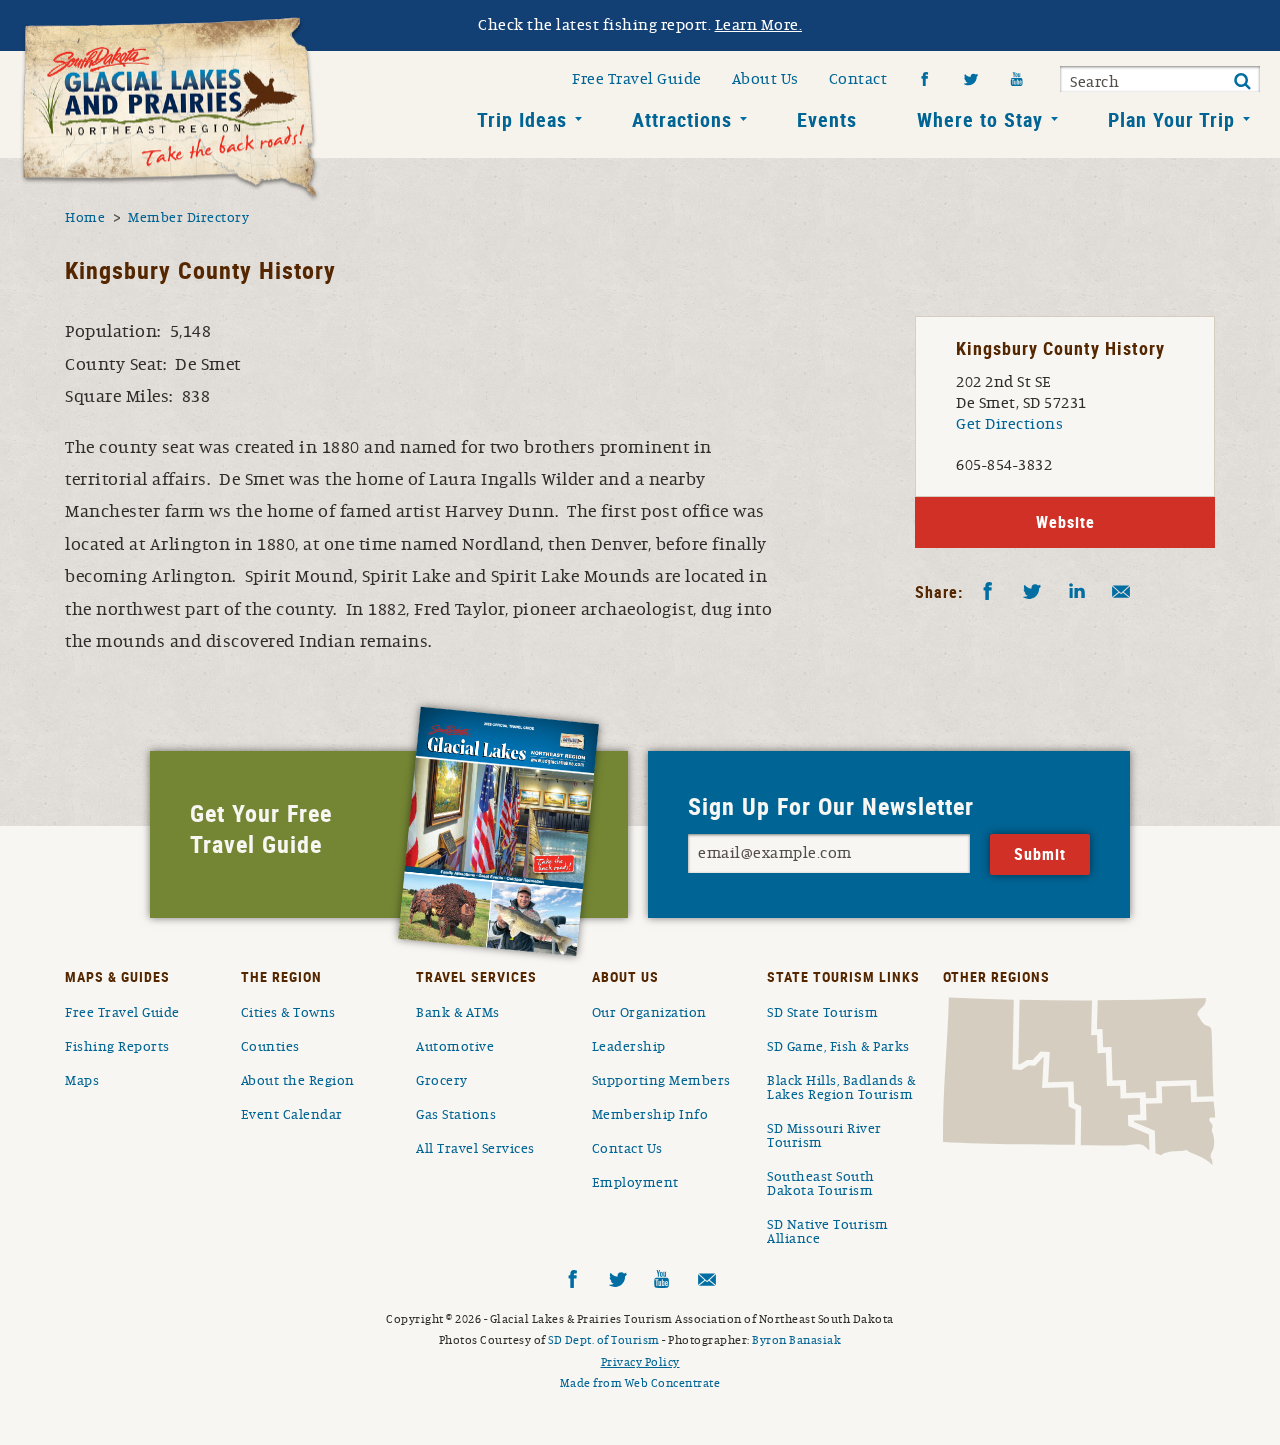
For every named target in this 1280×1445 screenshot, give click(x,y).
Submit (1242, 82)
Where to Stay (980, 119)
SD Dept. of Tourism (604, 1340)
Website (1065, 522)
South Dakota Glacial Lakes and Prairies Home (170, 109)
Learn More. (759, 25)
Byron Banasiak (796, 1340)
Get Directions (1009, 424)
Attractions (682, 119)
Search (1094, 82)
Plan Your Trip (1171, 119)
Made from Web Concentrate (640, 1383)
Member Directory (188, 218)
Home (85, 218)
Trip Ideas (522, 119)
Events (827, 119)
